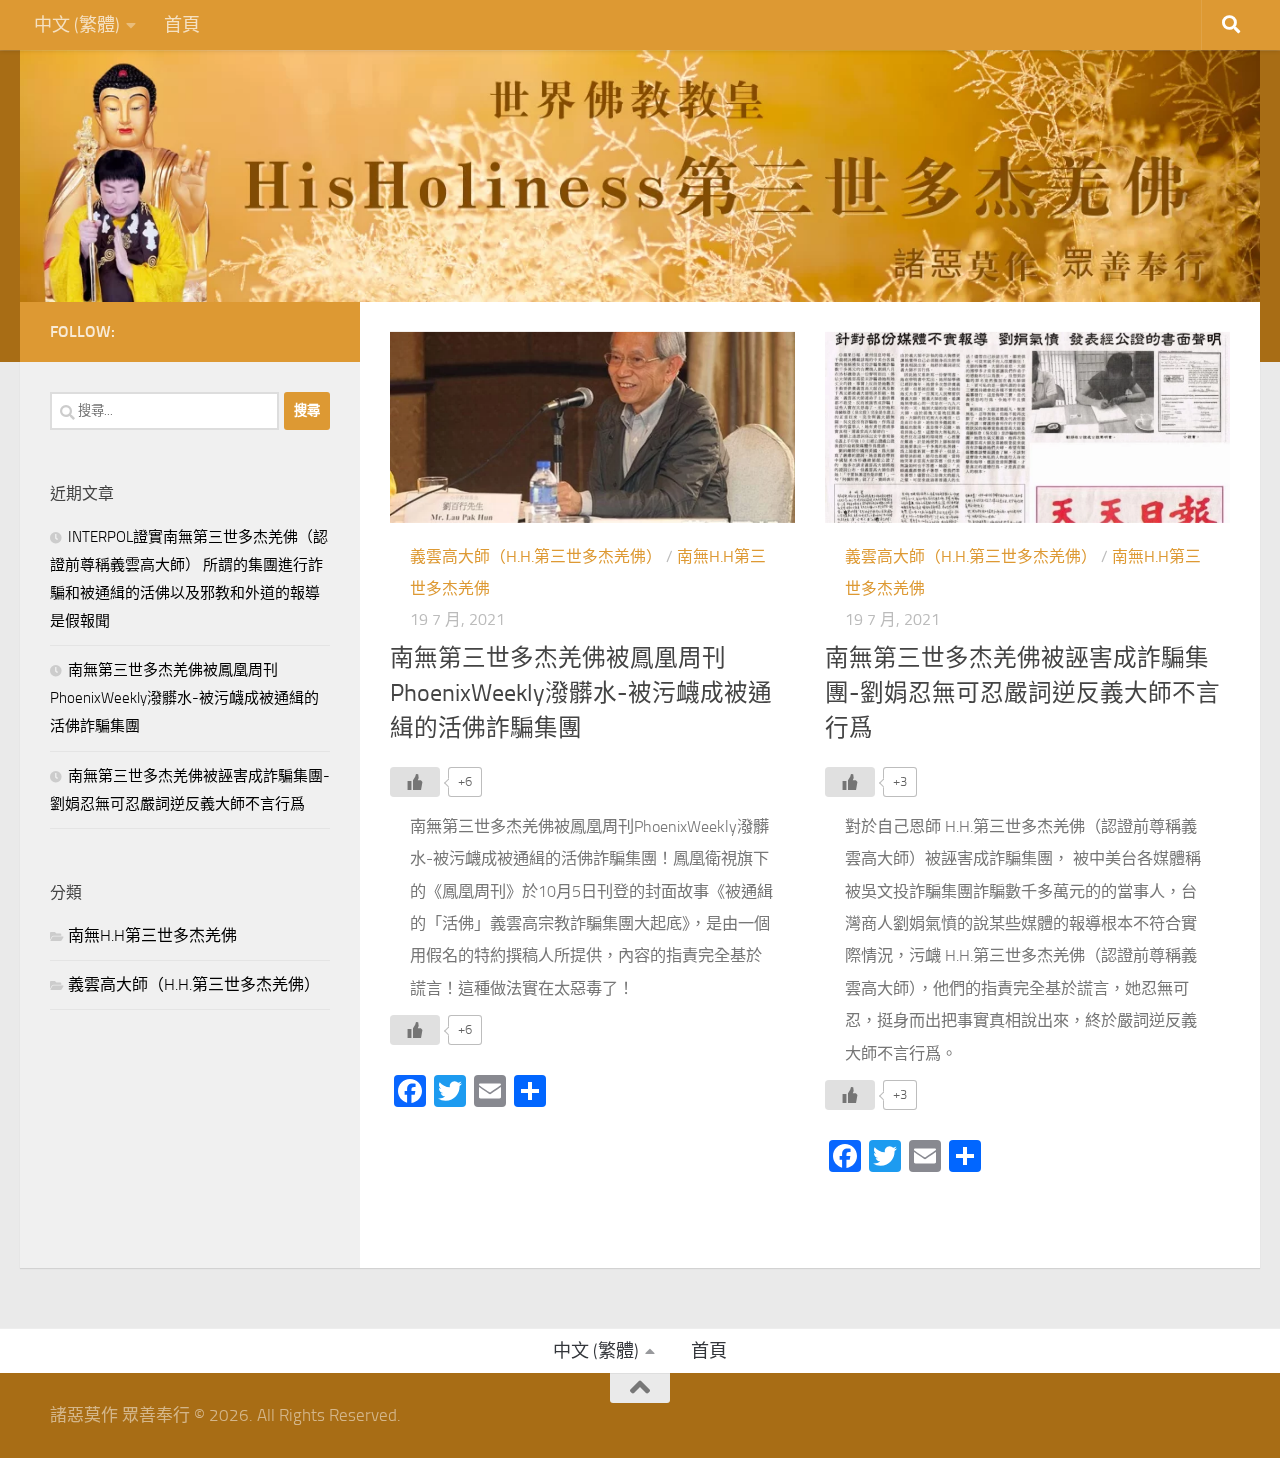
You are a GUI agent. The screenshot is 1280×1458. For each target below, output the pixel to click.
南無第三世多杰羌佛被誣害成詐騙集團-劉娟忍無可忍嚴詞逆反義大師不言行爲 (1022, 693)
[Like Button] (415, 782)
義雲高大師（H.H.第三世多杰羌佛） (536, 556)
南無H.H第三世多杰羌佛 (152, 935)
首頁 (182, 25)
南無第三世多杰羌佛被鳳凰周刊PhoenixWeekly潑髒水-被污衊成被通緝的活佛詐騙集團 (581, 693)
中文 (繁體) (77, 25)
